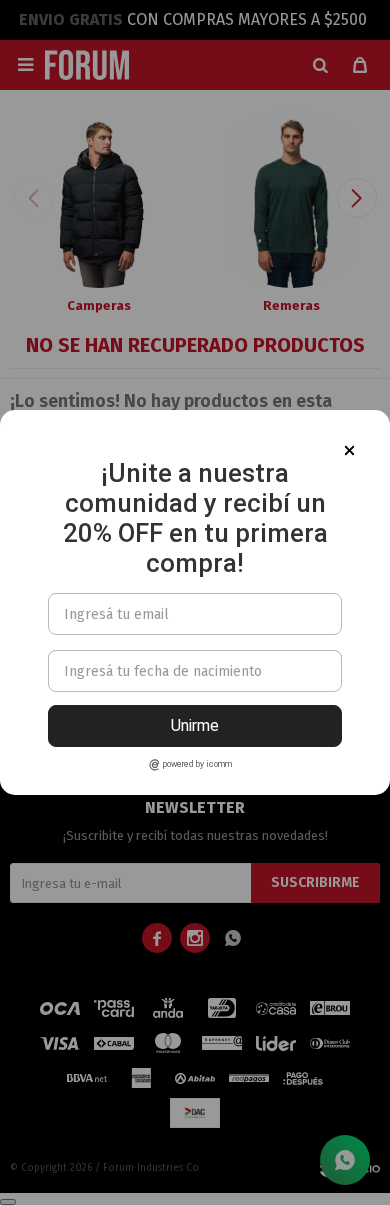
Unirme (195, 725)
